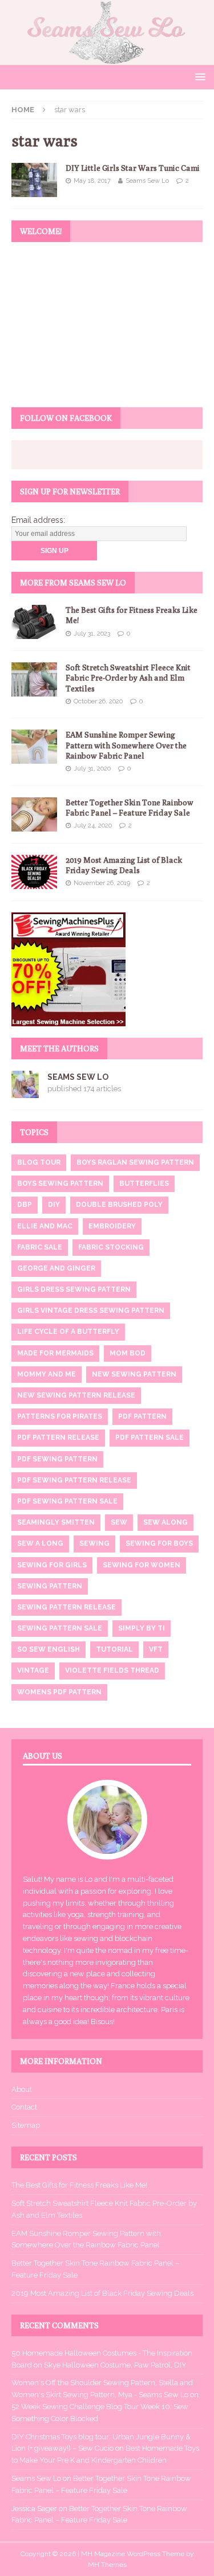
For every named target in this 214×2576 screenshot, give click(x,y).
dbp (25, 1205)
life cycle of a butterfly (68, 1332)
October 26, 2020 (98, 701)
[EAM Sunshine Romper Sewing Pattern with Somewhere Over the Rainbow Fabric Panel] (34, 747)
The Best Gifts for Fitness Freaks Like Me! (79, 2185)
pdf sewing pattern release (74, 1480)
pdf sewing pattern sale (67, 1501)
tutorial (114, 1649)
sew (119, 1522)
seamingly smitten (56, 1522)
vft (156, 1649)
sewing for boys (159, 1543)
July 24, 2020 (93, 826)
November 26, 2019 (102, 883)
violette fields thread (112, 1670)
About (22, 2089)
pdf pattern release (58, 1438)
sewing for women (142, 1565)
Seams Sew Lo (147, 181)
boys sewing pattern (60, 1183)
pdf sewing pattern (57, 1459)
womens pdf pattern (59, 1692)
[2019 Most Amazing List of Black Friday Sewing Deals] (34, 872)
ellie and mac (45, 1226)
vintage (33, 1670)
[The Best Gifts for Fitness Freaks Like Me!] (34, 622)
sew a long (40, 1543)
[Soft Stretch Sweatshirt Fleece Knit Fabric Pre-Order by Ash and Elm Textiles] (34, 679)
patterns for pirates (60, 1416)
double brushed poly (119, 1205)
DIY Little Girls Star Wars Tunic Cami (133, 168)
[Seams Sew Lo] (107, 58)
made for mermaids (55, 1353)
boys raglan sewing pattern (135, 1162)
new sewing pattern (134, 1374)
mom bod (128, 1353)
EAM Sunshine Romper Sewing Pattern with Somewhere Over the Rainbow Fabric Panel (126, 745)
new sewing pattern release (76, 1395)
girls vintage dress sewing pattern (91, 1310)
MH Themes (107, 2565)
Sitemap (26, 2125)
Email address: (38, 520)
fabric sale (40, 1247)
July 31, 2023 (92, 634)
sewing (94, 1543)
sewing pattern (50, 1586)
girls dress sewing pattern (74, 1289)
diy (54, 1205)
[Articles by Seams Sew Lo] (25, 1091)
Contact (24, 2107)
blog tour (39, 1162)
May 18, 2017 (92, 181)
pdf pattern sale (150, 1438)
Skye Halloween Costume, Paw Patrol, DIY (115, 2365)
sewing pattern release (66, 1607)
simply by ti (142, 1628)
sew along (165, 1522)
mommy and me (47, 1374)
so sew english (49, 1649)
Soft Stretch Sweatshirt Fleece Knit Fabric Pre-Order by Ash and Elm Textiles (128, 678)
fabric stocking (111, 1247)
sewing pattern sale (60, 1628)
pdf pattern (142, 1416)
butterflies (144, 1183)
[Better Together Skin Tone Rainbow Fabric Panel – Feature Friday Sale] (34, 814)
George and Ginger (56, 1268)
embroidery (112, 1226)
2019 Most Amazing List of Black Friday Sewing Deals (102, 2293)
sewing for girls (52, 1565)
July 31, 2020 (92, 769)
